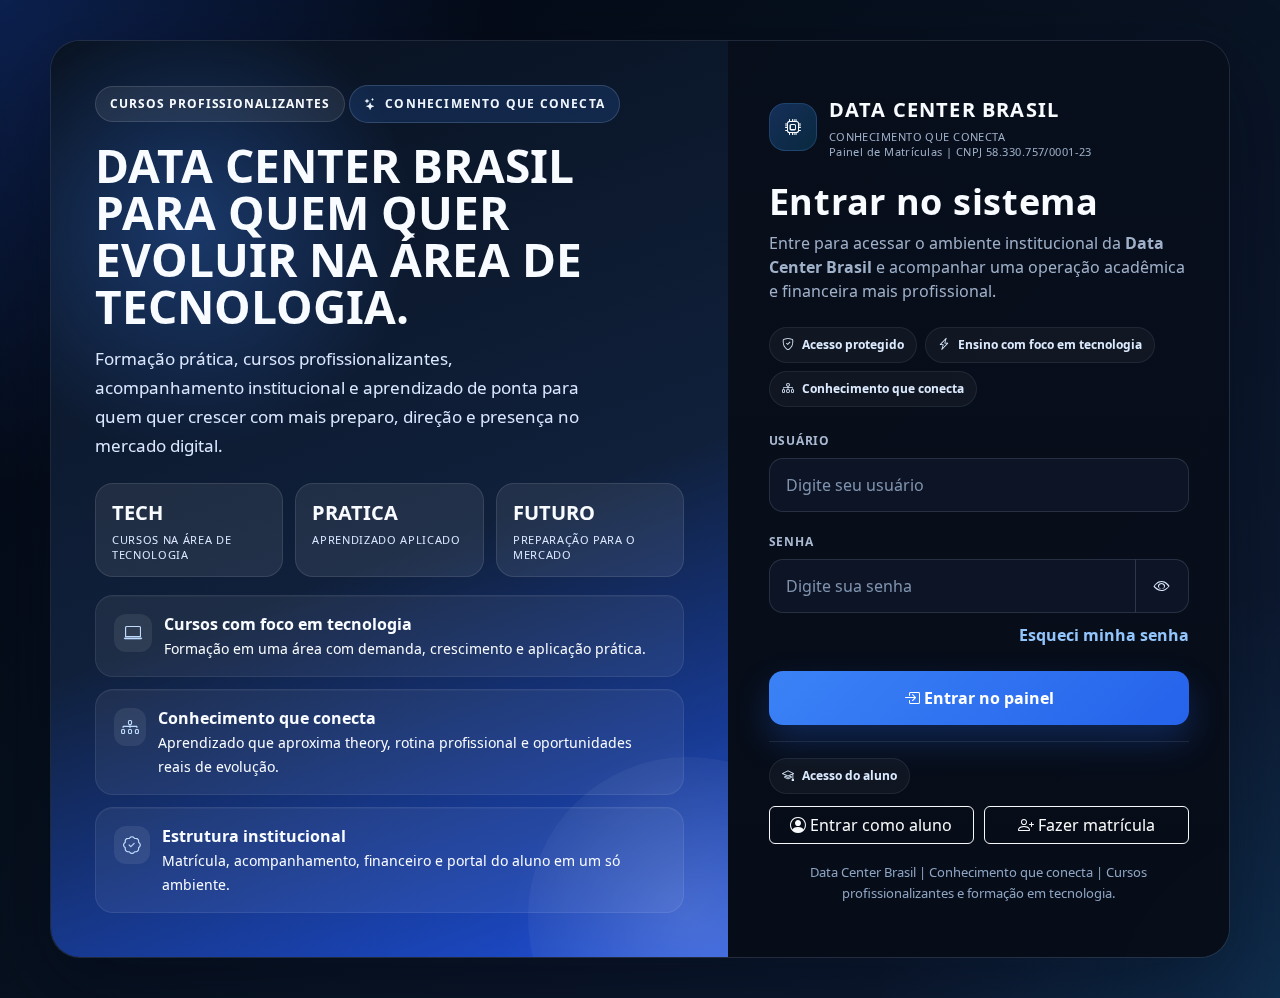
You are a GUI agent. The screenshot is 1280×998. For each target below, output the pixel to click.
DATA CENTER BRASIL (944, 109)
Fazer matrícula (1094, 825)
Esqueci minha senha (1104, 635)
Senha (791, 541)
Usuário (799, 440)
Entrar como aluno (879, 825)
